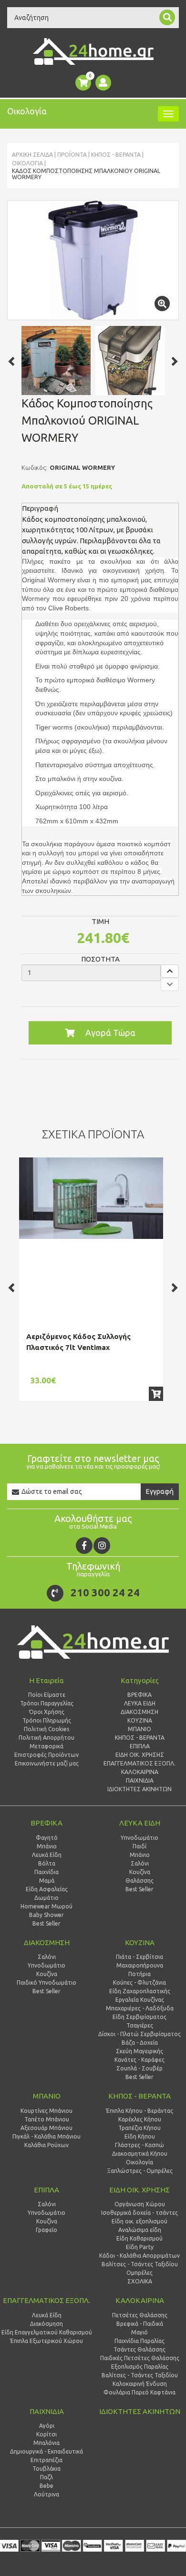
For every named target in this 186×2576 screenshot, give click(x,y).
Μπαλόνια (46, 2443)
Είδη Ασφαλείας (47, 1889)
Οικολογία (27, 163)
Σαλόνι (140, 1863)
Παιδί (139, 1846)
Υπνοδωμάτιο (139, 1838)
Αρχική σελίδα (32, 155)
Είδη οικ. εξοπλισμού (139, 2221)
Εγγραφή (160, 1491)
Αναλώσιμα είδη (140, 2230)
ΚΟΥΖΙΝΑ (140, 1942)
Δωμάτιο (46, 1898)
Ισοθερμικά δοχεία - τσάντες (139, 2213)
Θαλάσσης (139, 1881)
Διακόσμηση (46, 2324)
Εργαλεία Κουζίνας (140, 2000)
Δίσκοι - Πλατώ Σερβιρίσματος (139, 2034)
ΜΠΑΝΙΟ (47, 2096)
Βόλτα (47, 1863)
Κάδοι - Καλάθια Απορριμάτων (139, 2256)
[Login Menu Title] (103, 83)
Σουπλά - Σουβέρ (139, 2068)
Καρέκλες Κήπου (140, 2119)
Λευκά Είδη (47, 1855)
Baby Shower (46, 1915)
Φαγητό (47, 1838)
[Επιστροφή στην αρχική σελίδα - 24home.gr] (93, 51)
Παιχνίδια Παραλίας (139, 2341)
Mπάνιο (140, 1855)
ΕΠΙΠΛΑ (46, 2190)
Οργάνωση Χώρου (140, 2204)
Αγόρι (47, 2426)
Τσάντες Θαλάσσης (139, 2349)
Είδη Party (140, 2247)
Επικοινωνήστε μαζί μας (47, 1763)
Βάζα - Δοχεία (140, 2043)
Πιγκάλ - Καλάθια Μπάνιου (46, 2136)
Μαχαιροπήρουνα (140, 1965)
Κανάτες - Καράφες (139, 2060)
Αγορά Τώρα (110, 1033)
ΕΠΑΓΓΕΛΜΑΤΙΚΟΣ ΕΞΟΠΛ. (46, 2300)
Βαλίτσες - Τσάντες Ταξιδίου (140, 2264)
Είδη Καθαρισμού (139, 2238)
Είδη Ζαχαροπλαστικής (140, 1991)
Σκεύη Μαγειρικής (139, 2051)
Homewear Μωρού (46, 1906)
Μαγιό (139, 2332)
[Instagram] (102, 1546)
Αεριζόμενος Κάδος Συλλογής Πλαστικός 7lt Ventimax (78, 1342)
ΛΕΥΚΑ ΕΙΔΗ (140, 1823)
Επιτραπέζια (46, 2460)
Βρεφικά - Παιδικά (140, 2324)
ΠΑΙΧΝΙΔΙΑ (47, 2411)
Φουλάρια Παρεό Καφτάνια (139, 2392)
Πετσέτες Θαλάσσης (140, 2315)
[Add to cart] (156, 1394)
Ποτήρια (139, 1974)
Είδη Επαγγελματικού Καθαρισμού (47, 2332)
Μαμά (47, 1881)
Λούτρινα (46, 2494)
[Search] (167, 17)
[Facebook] (84, 1546)
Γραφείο (46, 2230)
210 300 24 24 (105, 1592)
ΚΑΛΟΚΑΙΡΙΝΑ (140, 2300)
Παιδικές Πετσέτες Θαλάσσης (140, 2358)
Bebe (46, 2486)
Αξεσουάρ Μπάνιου (46, 2128)
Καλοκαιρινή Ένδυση (140, 2384)
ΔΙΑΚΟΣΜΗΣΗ (47, 1942)
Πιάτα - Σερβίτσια (139, 1957)
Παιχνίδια (46, 1872)
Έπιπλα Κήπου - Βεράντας (139, 2111)
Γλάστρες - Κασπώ (139, 2145)
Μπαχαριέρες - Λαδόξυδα (140, 2008)
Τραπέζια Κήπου (139, 2128)
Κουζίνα (140, 1872)
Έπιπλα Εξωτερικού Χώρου (46, 2341)
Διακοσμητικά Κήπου (140, 2154)
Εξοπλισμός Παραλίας (140, 2367)
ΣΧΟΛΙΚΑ (140, 2281)
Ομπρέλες (139, 2273)
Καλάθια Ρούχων (46, 2145)
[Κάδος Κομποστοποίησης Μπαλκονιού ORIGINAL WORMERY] (93, 260)
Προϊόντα (72, 155)
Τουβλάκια (46, 2469)
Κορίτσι (46, 2434)
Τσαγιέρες (140, 2025)
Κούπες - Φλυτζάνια (139, 1983)
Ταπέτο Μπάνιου (47, 2119)
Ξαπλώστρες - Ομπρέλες (140, 2171)
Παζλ (46, 2477)
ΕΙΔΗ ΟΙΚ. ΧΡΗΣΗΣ (139, 2190)
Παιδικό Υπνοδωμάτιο (46, 1983)
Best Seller (46, 1923)
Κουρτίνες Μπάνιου (46, 2111)
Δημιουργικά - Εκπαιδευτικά (46, 2451)
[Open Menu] (168, 114)
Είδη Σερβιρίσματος (139, 2017)
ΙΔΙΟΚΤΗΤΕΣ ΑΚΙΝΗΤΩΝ (140, 2411)
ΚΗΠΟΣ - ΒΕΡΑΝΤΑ (116, 155)
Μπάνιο (47, 1846)
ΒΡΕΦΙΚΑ (46, 1823)
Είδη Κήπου (140, 2136)
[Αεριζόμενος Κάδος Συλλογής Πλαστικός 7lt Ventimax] (91, 1198)
